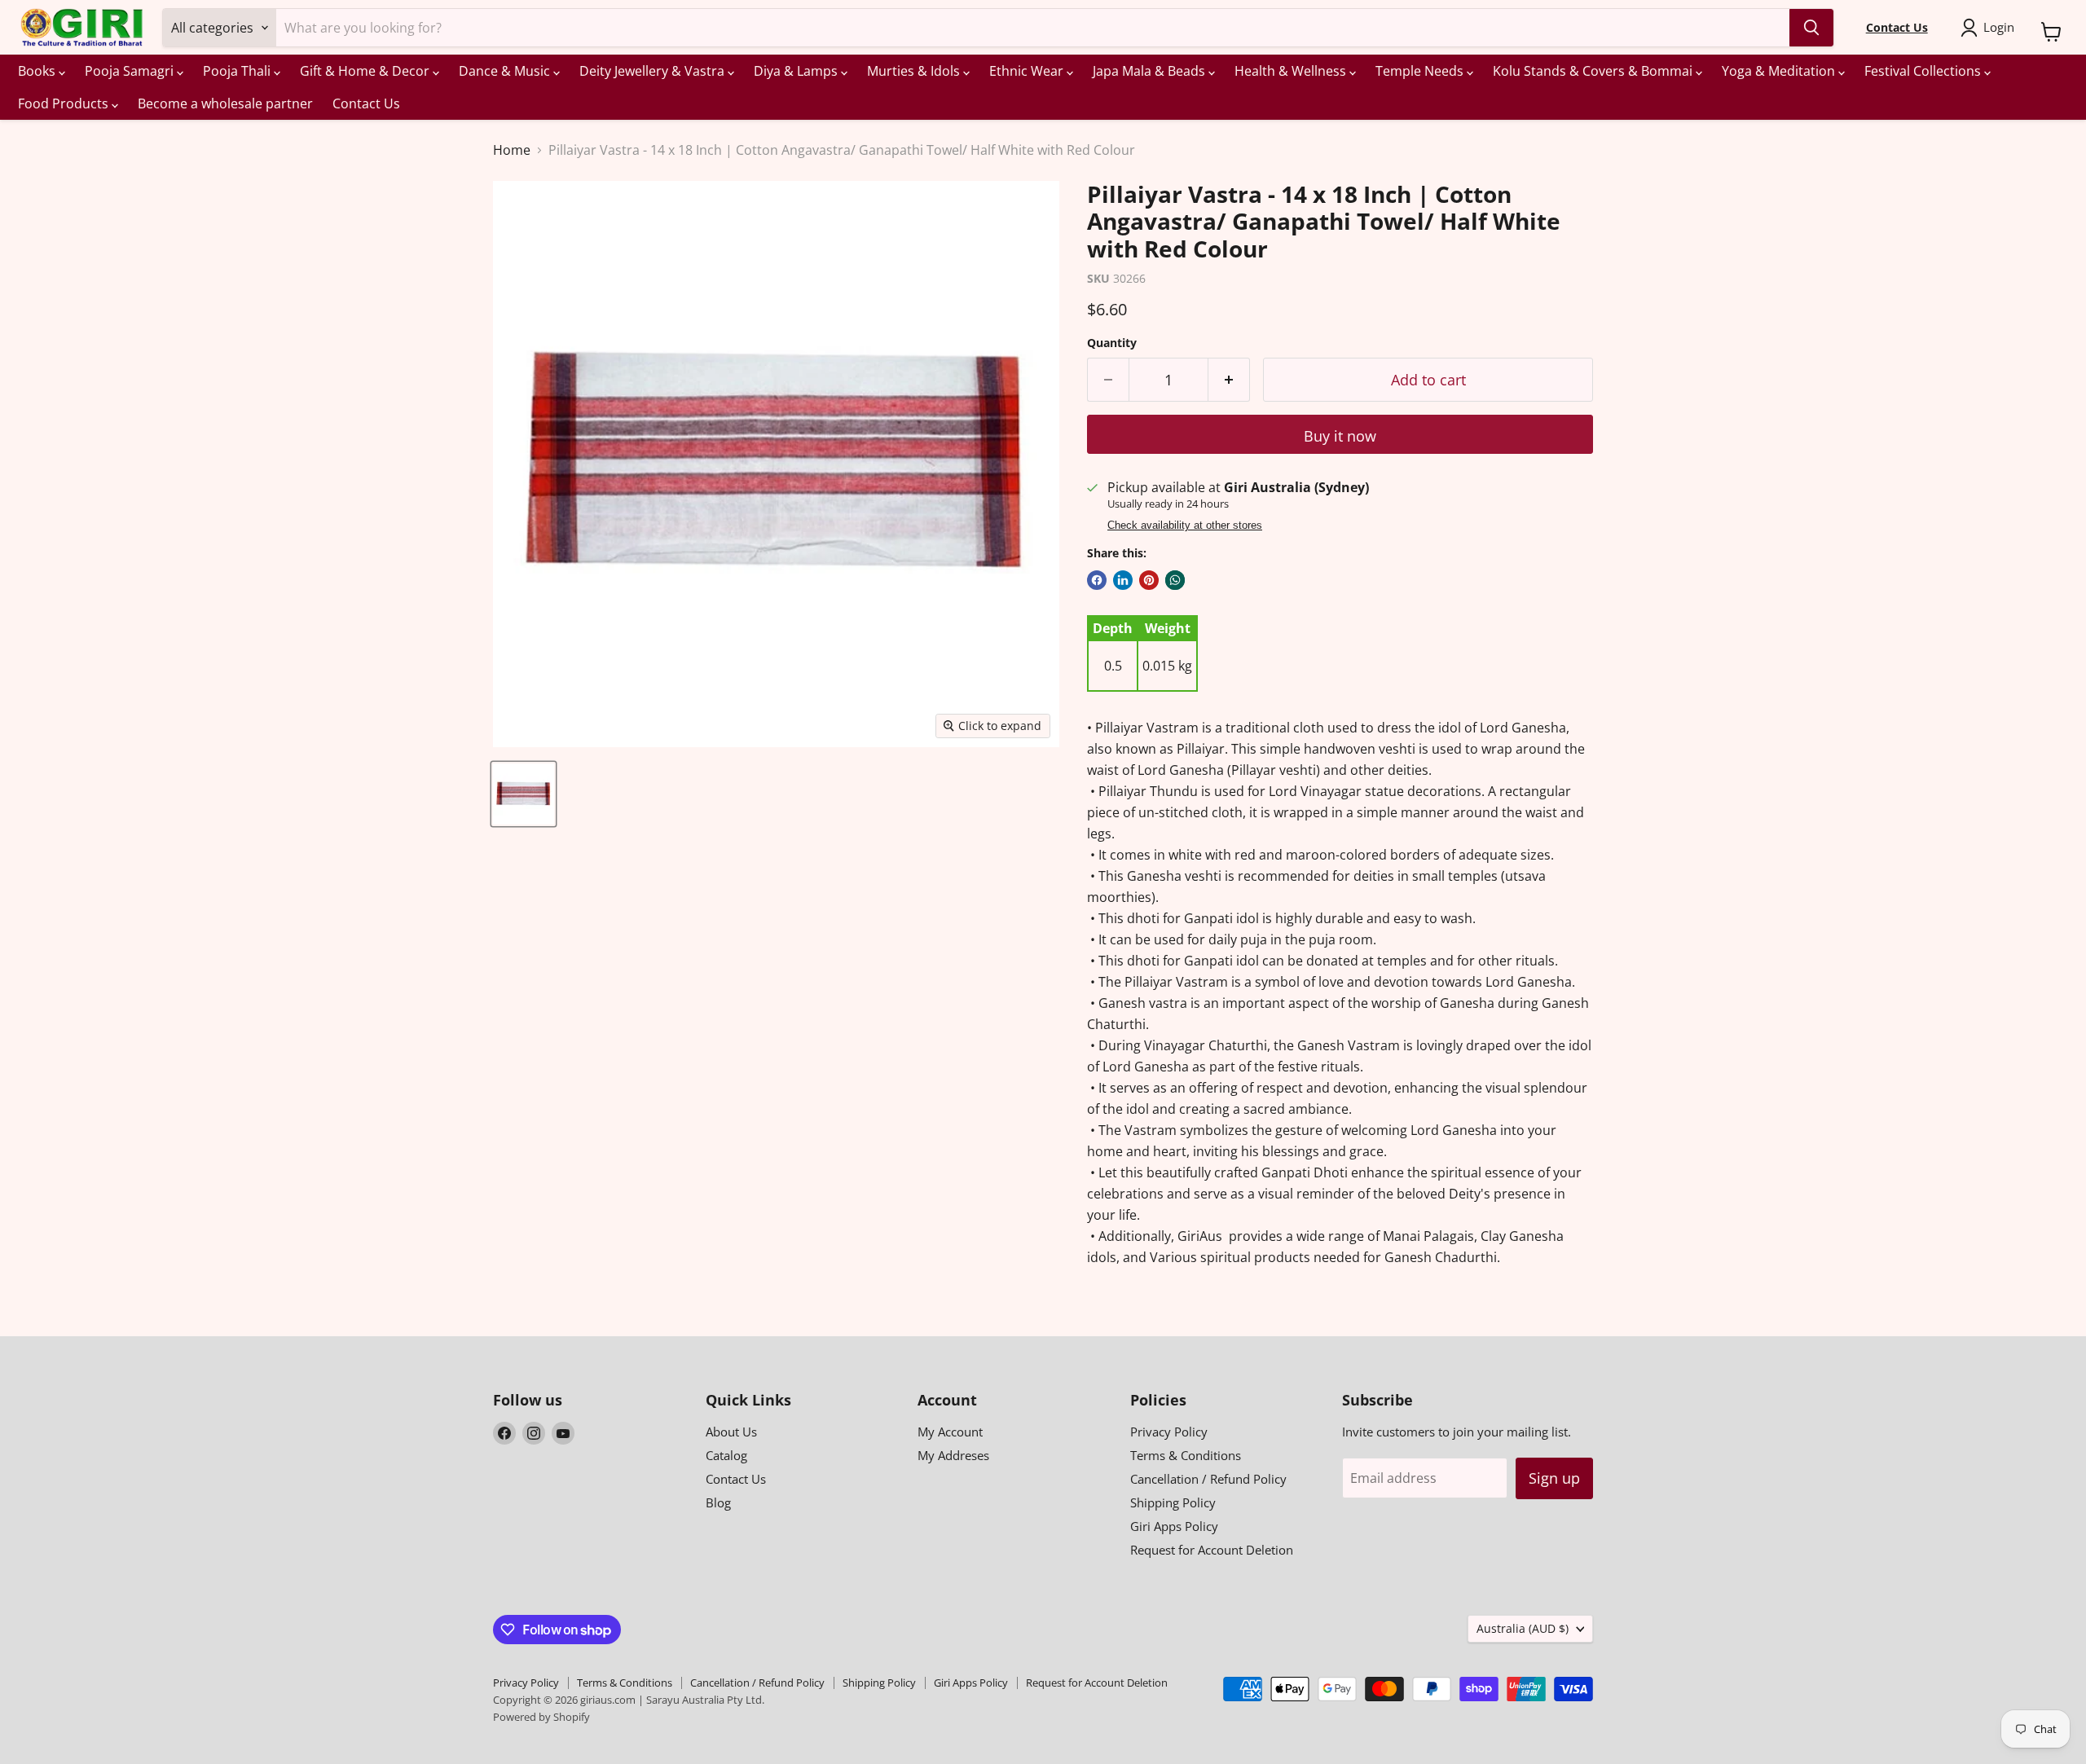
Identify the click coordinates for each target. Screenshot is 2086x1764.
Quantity (1112, 343)
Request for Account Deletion (1212, 1550)
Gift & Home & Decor (366, 71)
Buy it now (1340, 436)
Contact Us (366, 103)
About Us (731, 1432)
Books (38, 71)
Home (512, 150)
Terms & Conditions (1186, 1455)
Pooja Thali (238, 71)
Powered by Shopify (541, 1717)
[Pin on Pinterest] (1149, 580)
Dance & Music (506, 71)
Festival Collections (1924, 71)
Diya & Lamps (797, 71)
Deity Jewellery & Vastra (654, 71)
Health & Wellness (1292, 71)
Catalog (726, 1455)
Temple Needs (1421, 71)
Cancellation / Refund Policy (1208, 1479)
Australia (1523, 1628)
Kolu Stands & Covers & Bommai (1594, 71)
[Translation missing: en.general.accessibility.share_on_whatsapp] (1175, 580)
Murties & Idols (915, 71)
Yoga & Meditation (1780, 71)
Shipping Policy (1173, 1502)
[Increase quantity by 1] (1229, 380)
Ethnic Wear (1028, 71)
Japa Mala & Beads (1151, 71)
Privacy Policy (1169, 1432)
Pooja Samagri (131, 71)
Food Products (65, 103)
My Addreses (953, 1455)
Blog (718, 1502)
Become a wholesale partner (225, 103)
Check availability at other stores (1185, 526)
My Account (950, 1432)
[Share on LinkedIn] (1123, 580)
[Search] (1811, 28)
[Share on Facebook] (1097, 580)
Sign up (1554, 1478)
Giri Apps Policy (1174, 1526)
